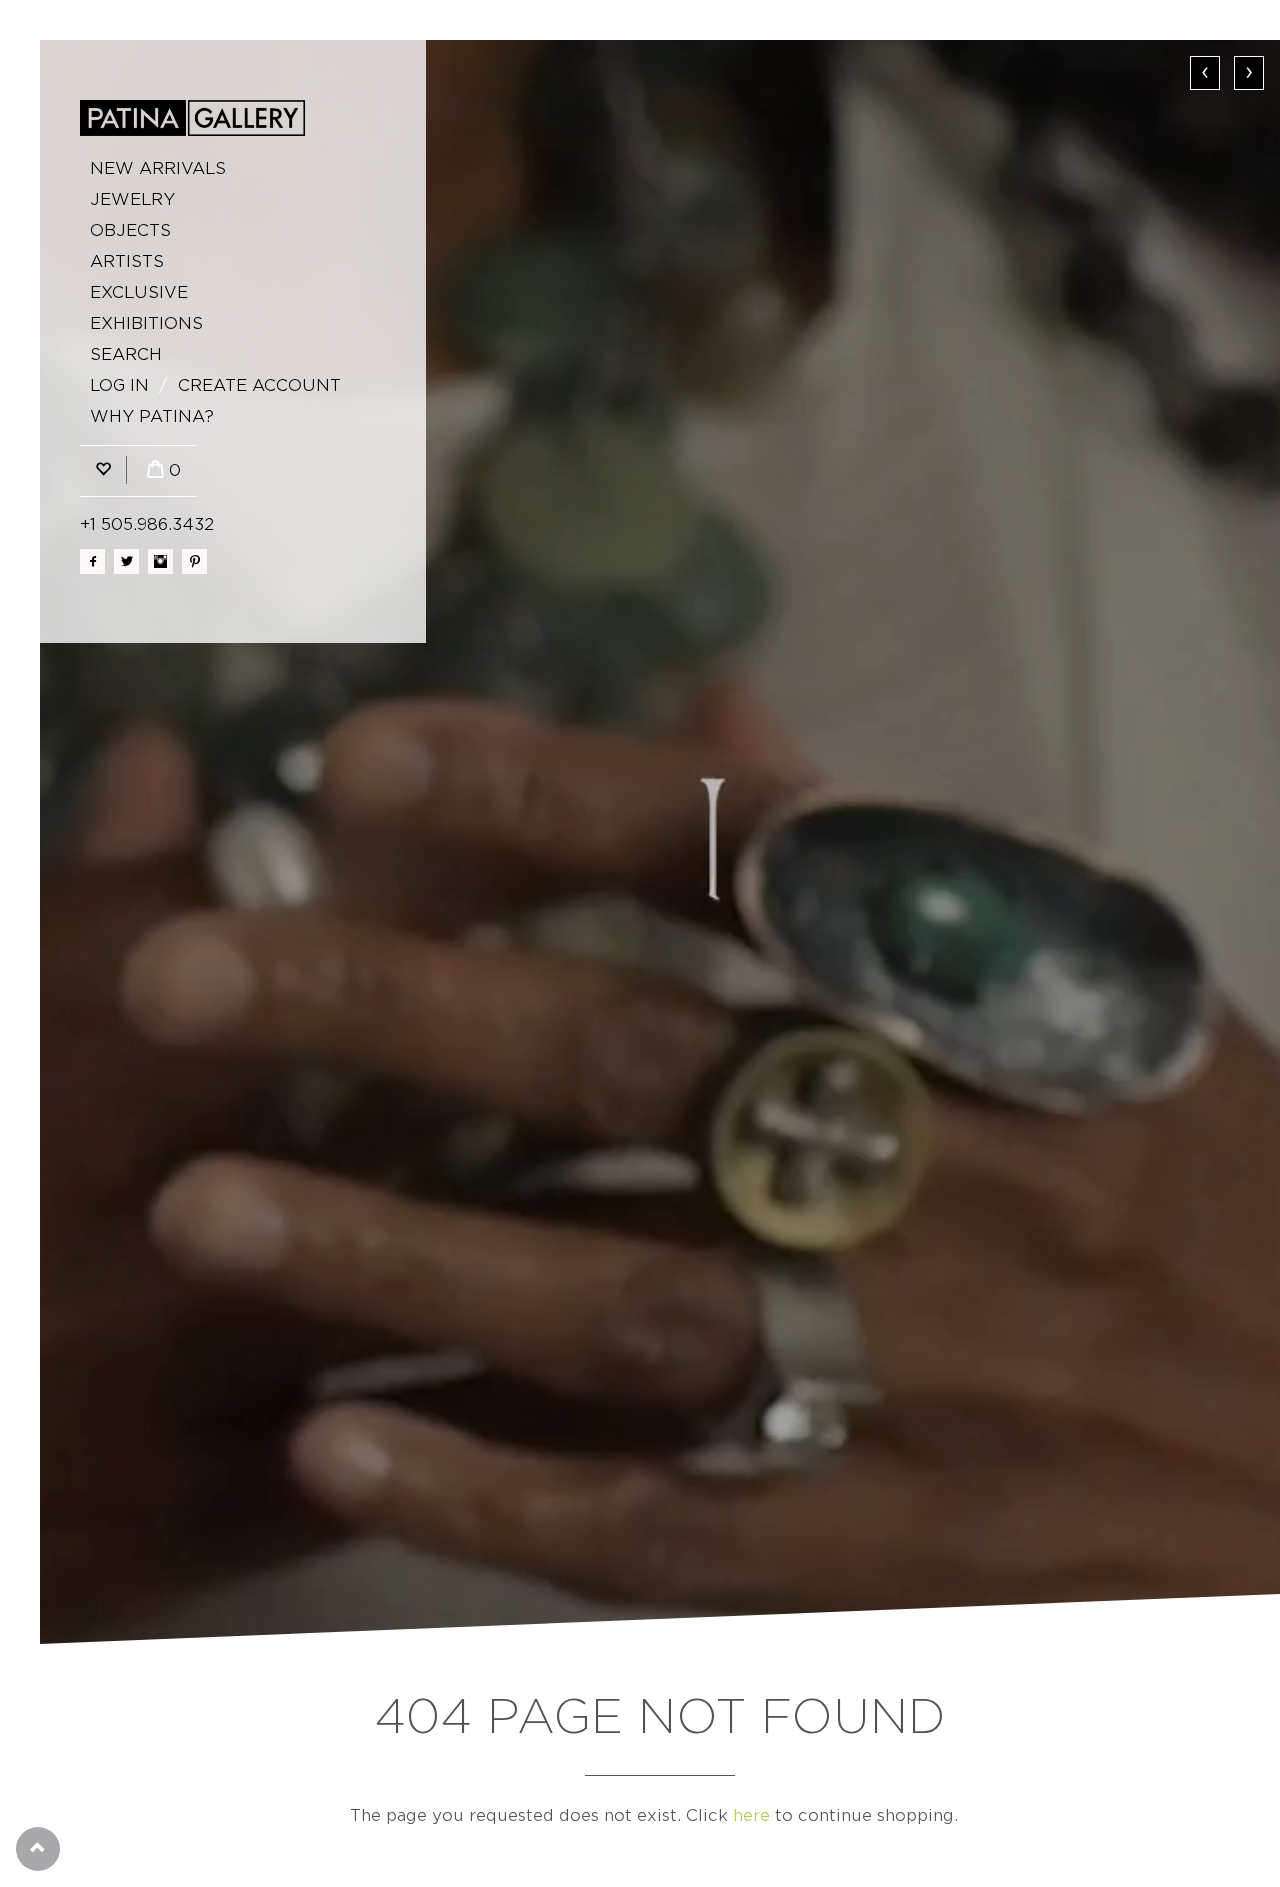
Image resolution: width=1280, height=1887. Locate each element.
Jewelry (132, 199)
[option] (660, 842)
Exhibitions (146, 323)
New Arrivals (158, 168)
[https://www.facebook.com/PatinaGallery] (92, 561)
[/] (192, 118)
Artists (127, 261)
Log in (119, 385)
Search (126, 354)
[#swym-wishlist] (103, 470)
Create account (259, 385)
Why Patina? (152, 416)
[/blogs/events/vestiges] (660, 842)
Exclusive (139, 292)
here (751, 1815)
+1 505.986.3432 (147, 524)
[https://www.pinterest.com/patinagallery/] (194, 561)
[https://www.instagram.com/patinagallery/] (160, 561)
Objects (130, 230)
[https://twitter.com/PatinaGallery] (126, 561)
